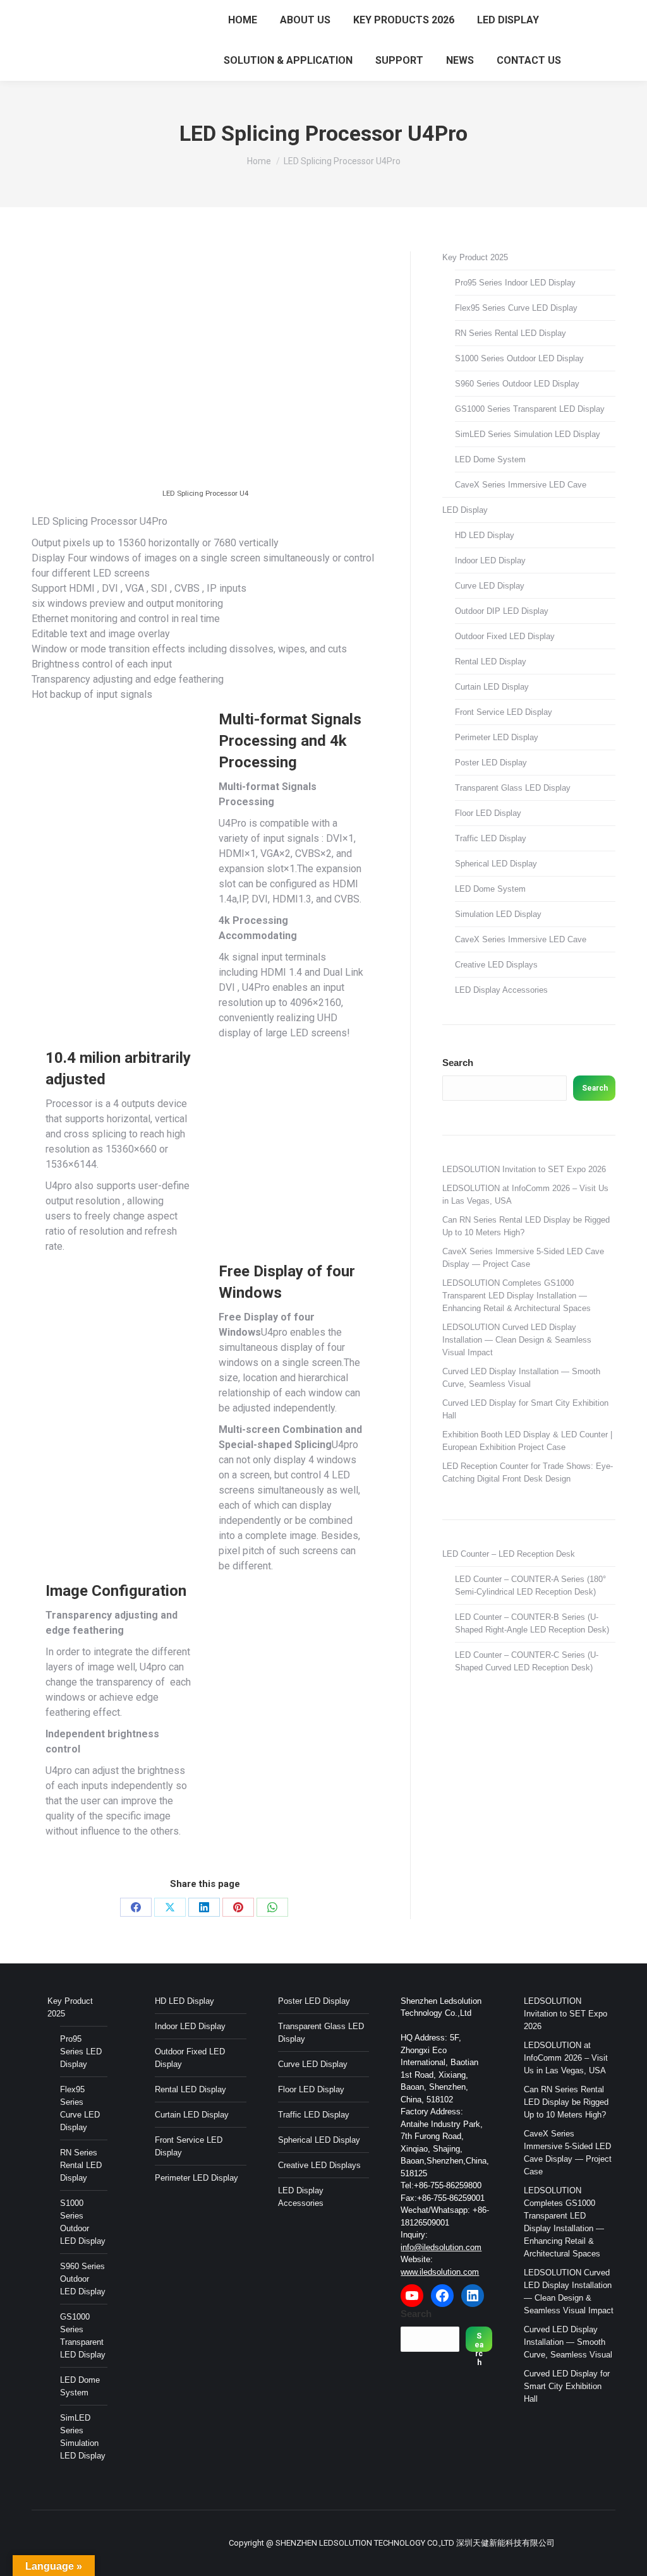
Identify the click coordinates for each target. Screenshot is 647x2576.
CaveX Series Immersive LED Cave (521, 485)
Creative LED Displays (496, 965)
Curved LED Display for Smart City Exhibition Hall (525, 1409)
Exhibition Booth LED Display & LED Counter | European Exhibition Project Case (527, 1441)
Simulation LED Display (498, 914)
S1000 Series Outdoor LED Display (519, 358)
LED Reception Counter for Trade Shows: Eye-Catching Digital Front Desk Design (528, 1472)
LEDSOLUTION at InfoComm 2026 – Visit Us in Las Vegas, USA (525, 1195)
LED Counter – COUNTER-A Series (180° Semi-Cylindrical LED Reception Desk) (530, 1585)
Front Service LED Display (504, 712)
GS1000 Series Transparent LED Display (530, 409)
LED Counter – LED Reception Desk (509, 1554)
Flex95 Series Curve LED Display (516, 308)
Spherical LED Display (496, 864)
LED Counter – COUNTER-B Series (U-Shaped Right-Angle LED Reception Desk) (532, 1623)
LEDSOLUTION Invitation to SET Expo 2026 (524, 1169)
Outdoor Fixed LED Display (505, 636)
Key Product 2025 (475, 257)
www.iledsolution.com (440, 2272)
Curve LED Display (490, 586)
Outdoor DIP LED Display (502, 611)
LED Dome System (490, 459)
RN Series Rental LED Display (511, 333)
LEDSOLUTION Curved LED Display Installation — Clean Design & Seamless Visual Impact (517, 1340)
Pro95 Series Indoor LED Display (515, 283)
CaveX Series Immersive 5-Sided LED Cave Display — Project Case (523, 1258)
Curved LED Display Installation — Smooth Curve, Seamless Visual (521, 1378)
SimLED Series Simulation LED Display (528, 434)
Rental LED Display (491, 662)
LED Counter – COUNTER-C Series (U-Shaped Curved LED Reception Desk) (527, 1661)
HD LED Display (485, 535)
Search (458, 1063)
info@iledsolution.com (441, 2247)
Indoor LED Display (490, 560)
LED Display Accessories (501, 990)
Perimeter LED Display (497, 737)
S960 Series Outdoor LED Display (517, 384)
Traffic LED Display (491, 838)
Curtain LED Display (492, 687)
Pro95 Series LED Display (81, 2052)
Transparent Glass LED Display (513, 788)
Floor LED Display (488, 813)
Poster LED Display (491, 763)
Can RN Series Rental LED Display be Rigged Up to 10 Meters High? (526, 1226)
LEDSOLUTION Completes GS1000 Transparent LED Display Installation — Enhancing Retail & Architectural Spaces (517, 1296)
